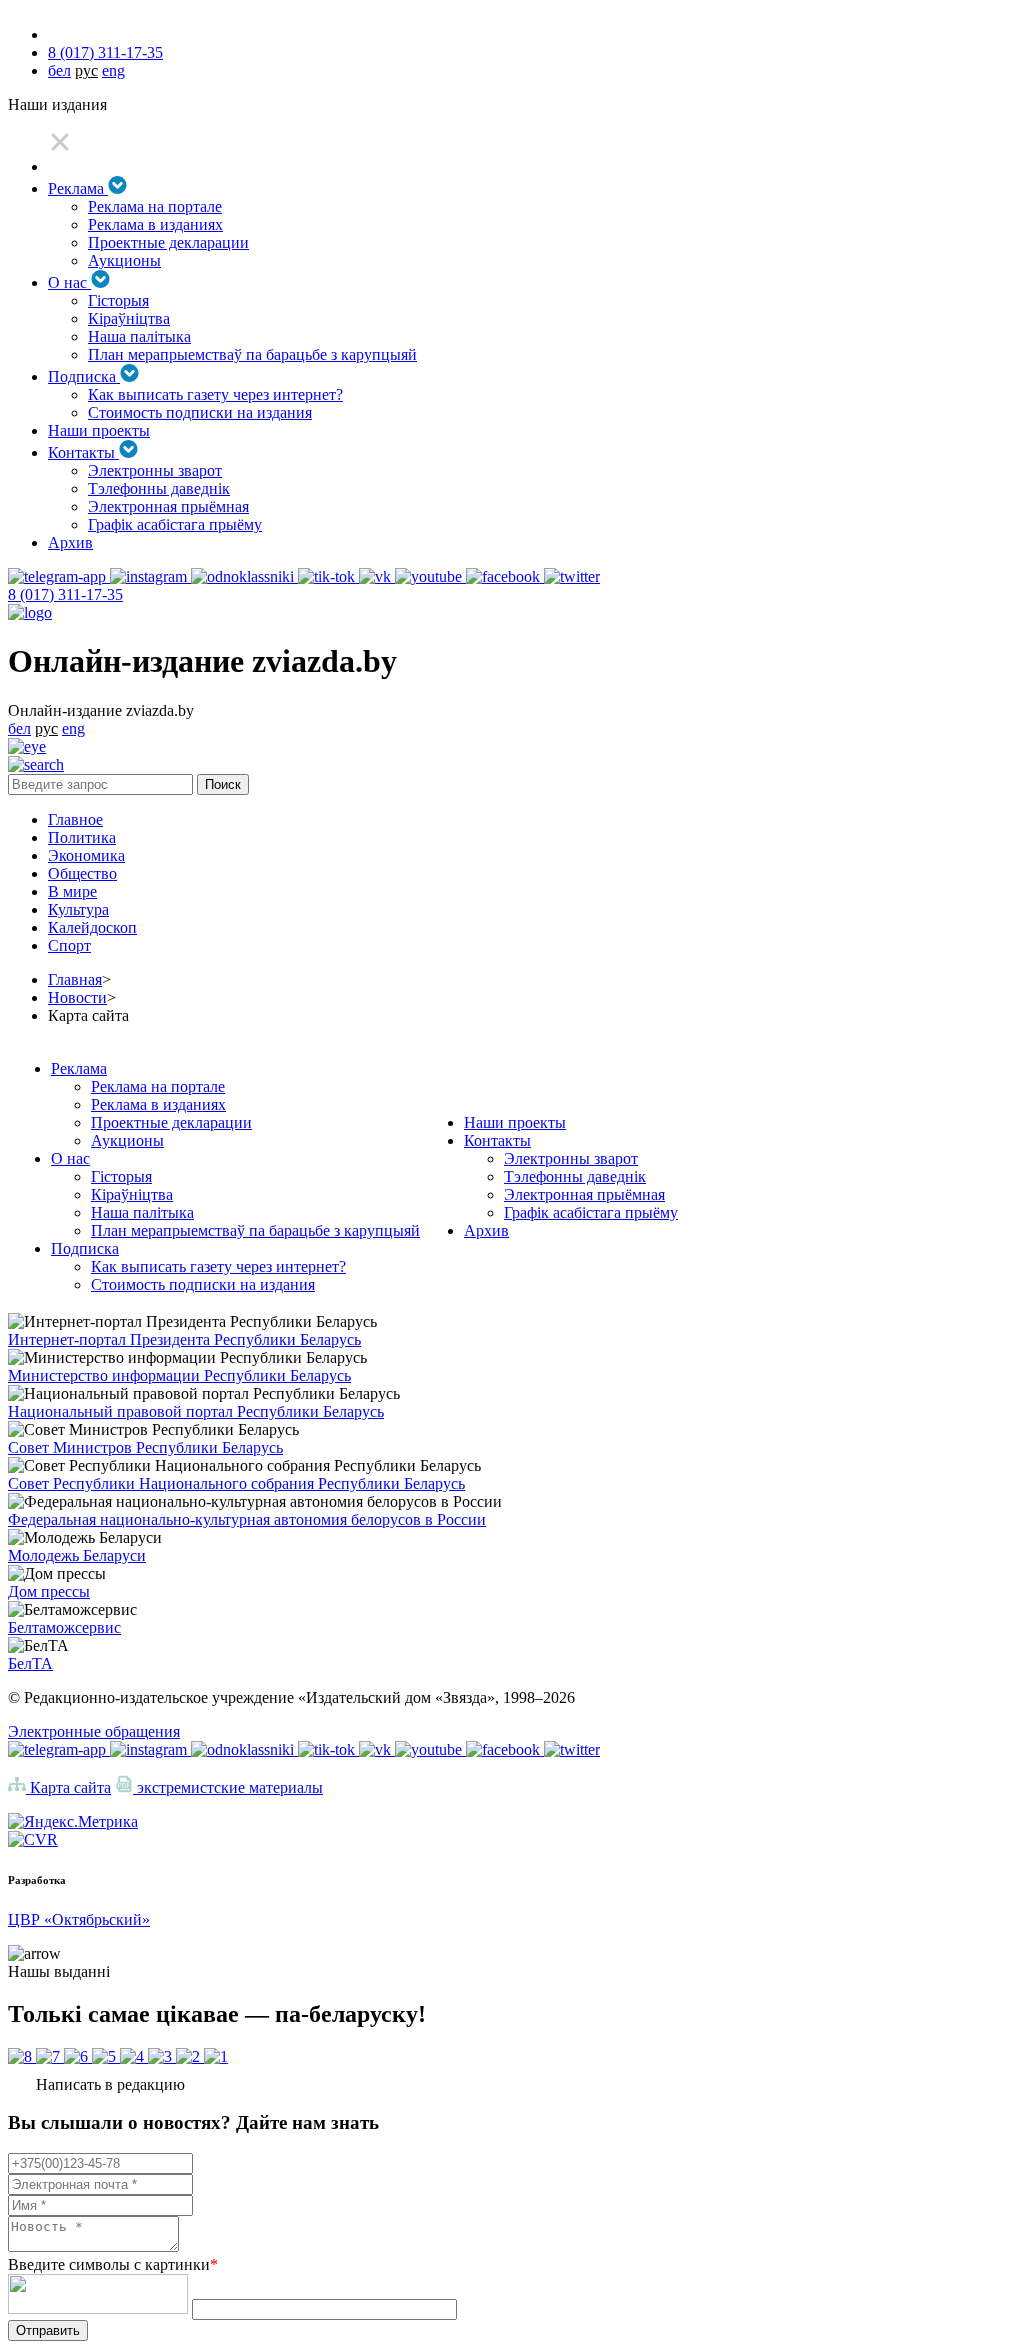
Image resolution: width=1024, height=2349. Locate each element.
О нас (69, 282)
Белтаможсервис (64, 1627)
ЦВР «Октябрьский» (79, 1919)
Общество (82, 873)
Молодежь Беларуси (77, 1555)
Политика (82, 837)
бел (59, 70)
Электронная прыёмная (168, 506)
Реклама (78, 188)
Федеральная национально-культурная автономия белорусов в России (247, 1519)
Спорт (69, 945)
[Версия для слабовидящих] (27, 746)
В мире (72, 891)
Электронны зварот (155, 470)
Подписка (84, 376)
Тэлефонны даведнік (159, 488)
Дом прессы (49, 1591)
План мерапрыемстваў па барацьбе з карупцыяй (252, 354)
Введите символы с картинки (113, 2264)
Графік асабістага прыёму (175, 524)
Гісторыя (118, 300)
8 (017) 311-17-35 (105, 52)
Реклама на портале (155, 206)
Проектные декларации (168, 242)
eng (113, 70)
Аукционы (124, 260)
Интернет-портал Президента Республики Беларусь (184, 1339)
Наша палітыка (139, 336)
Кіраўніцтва (129, 318)
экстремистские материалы (228, 1787)
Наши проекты (99, 430)
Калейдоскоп (92, 927)
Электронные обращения (94, 1731)
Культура (78, 909)
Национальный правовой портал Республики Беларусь (196, 1411)
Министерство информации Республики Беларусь (179, 1375)
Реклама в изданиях (155, 224)
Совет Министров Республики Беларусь (145, 1447)
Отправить (48, 2330)
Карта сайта (68, 1787)
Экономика (86, 855)
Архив (70, 542)
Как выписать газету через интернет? (215, 394)
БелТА (30, 1663)
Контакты (83, 452)
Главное (75, 819)
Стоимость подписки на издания (200, 412)
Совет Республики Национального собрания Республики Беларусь (236, 1483)
